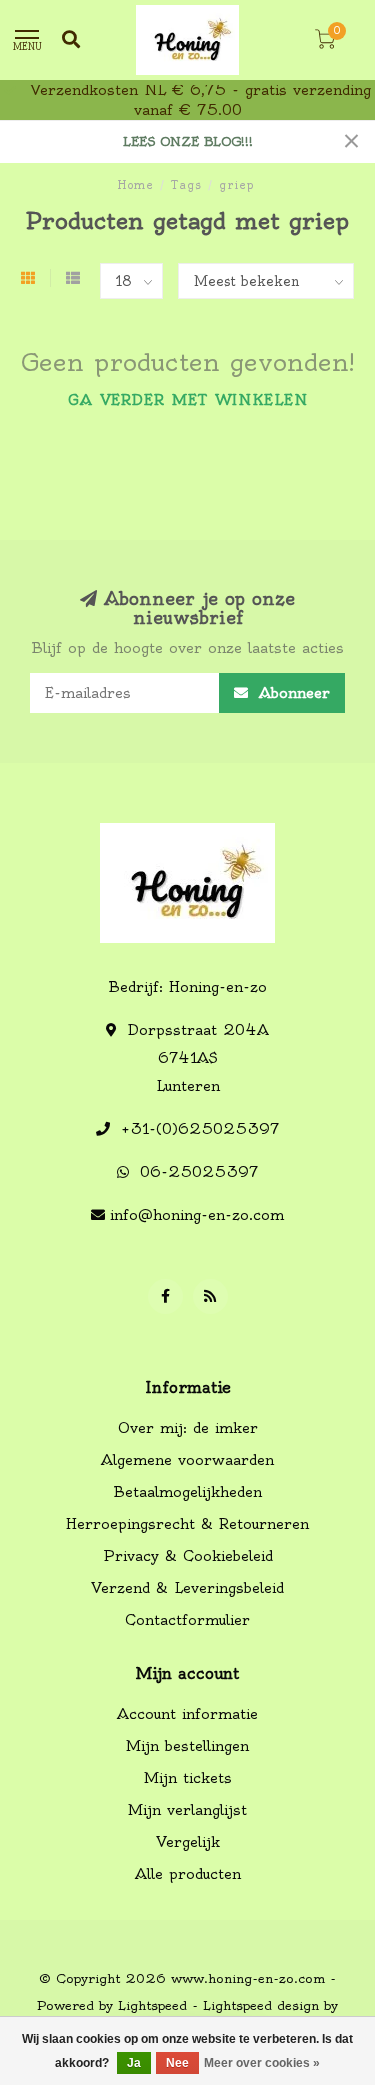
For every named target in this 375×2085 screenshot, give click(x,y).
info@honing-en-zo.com (197, 1215)
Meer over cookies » (262, 2063)
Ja (134, 2063)
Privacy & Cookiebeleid (188, 1556)
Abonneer (291, 693)
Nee (177, 2063)
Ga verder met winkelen (188, 400)
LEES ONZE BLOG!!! (188, 141)
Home (135, 185)
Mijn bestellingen (187, 1746)
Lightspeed (152, 2005)
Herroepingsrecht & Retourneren (187, 1524)
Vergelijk (188, 1842)
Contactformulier (187, 1620)
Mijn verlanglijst (187, 1810)
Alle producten (188, 1874)
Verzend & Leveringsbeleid (187, 1588)
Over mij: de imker (188, 1428)
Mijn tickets (188, 1778)
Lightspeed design (261, 2005)
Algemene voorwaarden (187, 1460)
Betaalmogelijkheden (188, 1492)
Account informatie (187, 1714)
